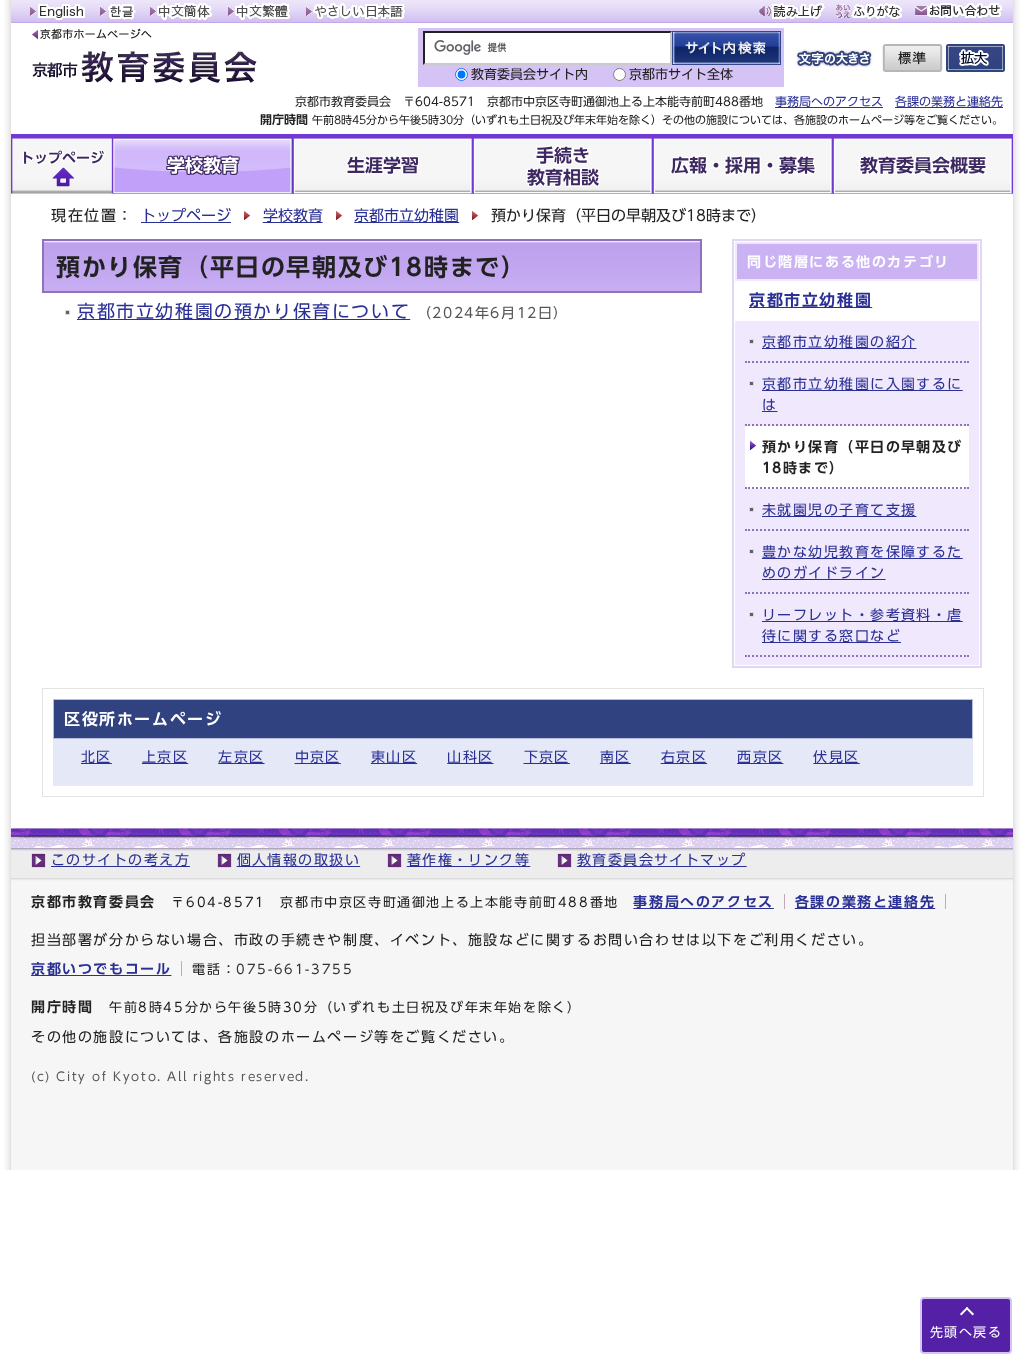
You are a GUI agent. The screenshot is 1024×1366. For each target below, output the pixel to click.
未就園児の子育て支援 (839, 509)
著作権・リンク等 (469, 859)
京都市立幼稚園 (406, 215)
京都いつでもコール (101, 968)
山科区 (470, 756)
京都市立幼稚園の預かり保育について (243, 311)
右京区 (684, 756)
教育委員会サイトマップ (662, 859)
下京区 (547, 756)
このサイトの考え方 (120, 859)
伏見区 (836, 756)
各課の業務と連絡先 (949, 101)
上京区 (165, 756)
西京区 (760, 756)
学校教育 (293, 215)
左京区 (241, 756)
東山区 (394, 756)
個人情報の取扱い (299, 859)
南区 (615, 756)
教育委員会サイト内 (529, 74)
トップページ (186, 215)
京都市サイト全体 (681, 74)
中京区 (318, 756)
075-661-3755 (294, 969)
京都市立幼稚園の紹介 (839, 341)
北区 (96, 756)
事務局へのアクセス (829, 101)
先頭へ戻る (966, 1332)
